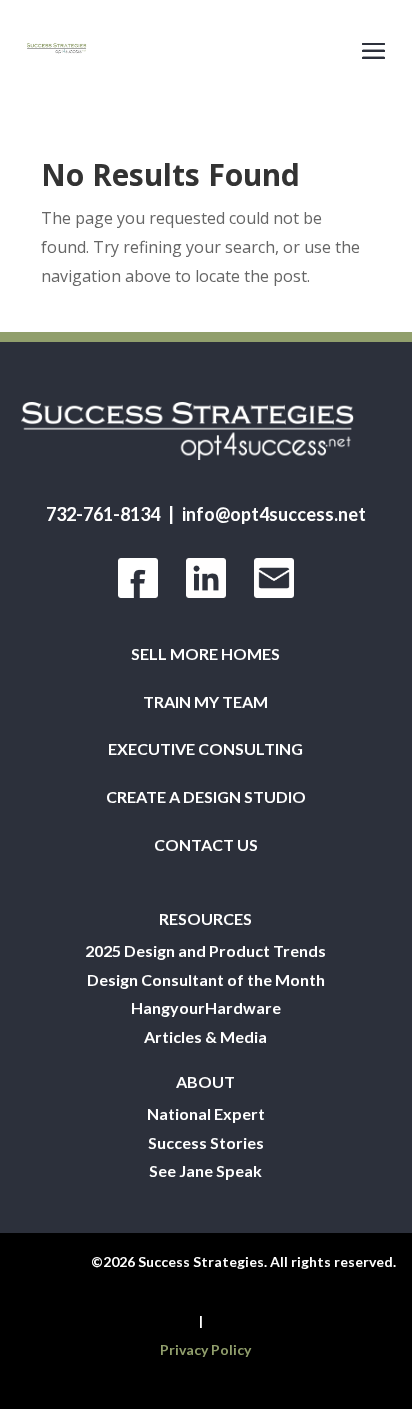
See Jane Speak (205, 1171)
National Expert (206, 1114)
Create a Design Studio (206, 797)
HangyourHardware (206, 1008)
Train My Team (205, 702)
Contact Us (206, 845)
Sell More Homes (205, 654)
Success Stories (206, 1143)
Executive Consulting (205, 749)
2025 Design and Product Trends (205, 951)
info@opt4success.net (274, 514)
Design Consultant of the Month (206, 980)
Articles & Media (205, 1037)
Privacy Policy (205, 1349)
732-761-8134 (103, 514)
